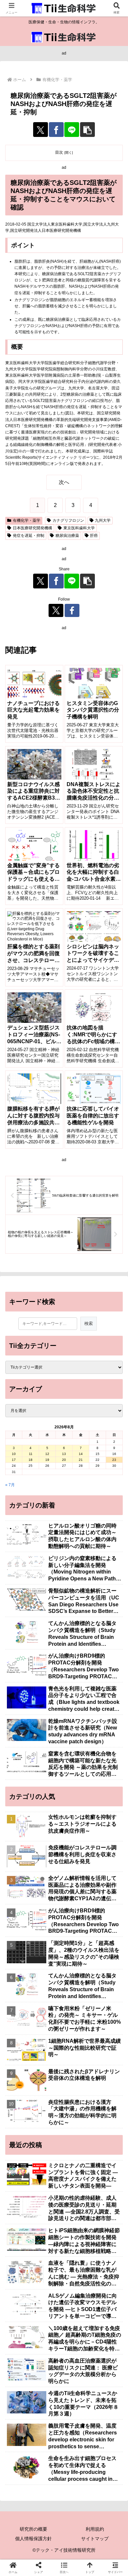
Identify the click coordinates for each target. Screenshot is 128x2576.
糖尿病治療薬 (67, 536)
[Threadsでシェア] (50, 1957)
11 (31, 1454)
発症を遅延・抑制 (29, 536)
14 (81, 1454)
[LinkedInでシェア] (78, 1975)
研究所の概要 (33, 2529)
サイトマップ (95, 2539)
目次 (59, 152)
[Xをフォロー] (56, 610)
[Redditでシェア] (78, 1957)
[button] (87, 130)
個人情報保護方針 (33, 2539)
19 (47, 1460)
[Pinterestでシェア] (50, 1975)
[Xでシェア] (41, 130)
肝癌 (94, 536)
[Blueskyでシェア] (78, 1938)
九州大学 (103, 520)
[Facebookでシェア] (56, 130)
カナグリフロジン (68, 520)
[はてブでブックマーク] (107, 1957)
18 (31, 1460)
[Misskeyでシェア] (107, 1938)
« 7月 (10, 1485)
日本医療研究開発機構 (32, 528)
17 (14, 1460)
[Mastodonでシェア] (50, 1938)
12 (47, 1454)
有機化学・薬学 (27, 520)
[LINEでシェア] (72, 130)
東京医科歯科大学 (79, 528)
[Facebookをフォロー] (72, 610)
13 (64, 1454)
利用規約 (95, 2529)
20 (64, 1460)
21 (81, 1460)
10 (14, 1454)
